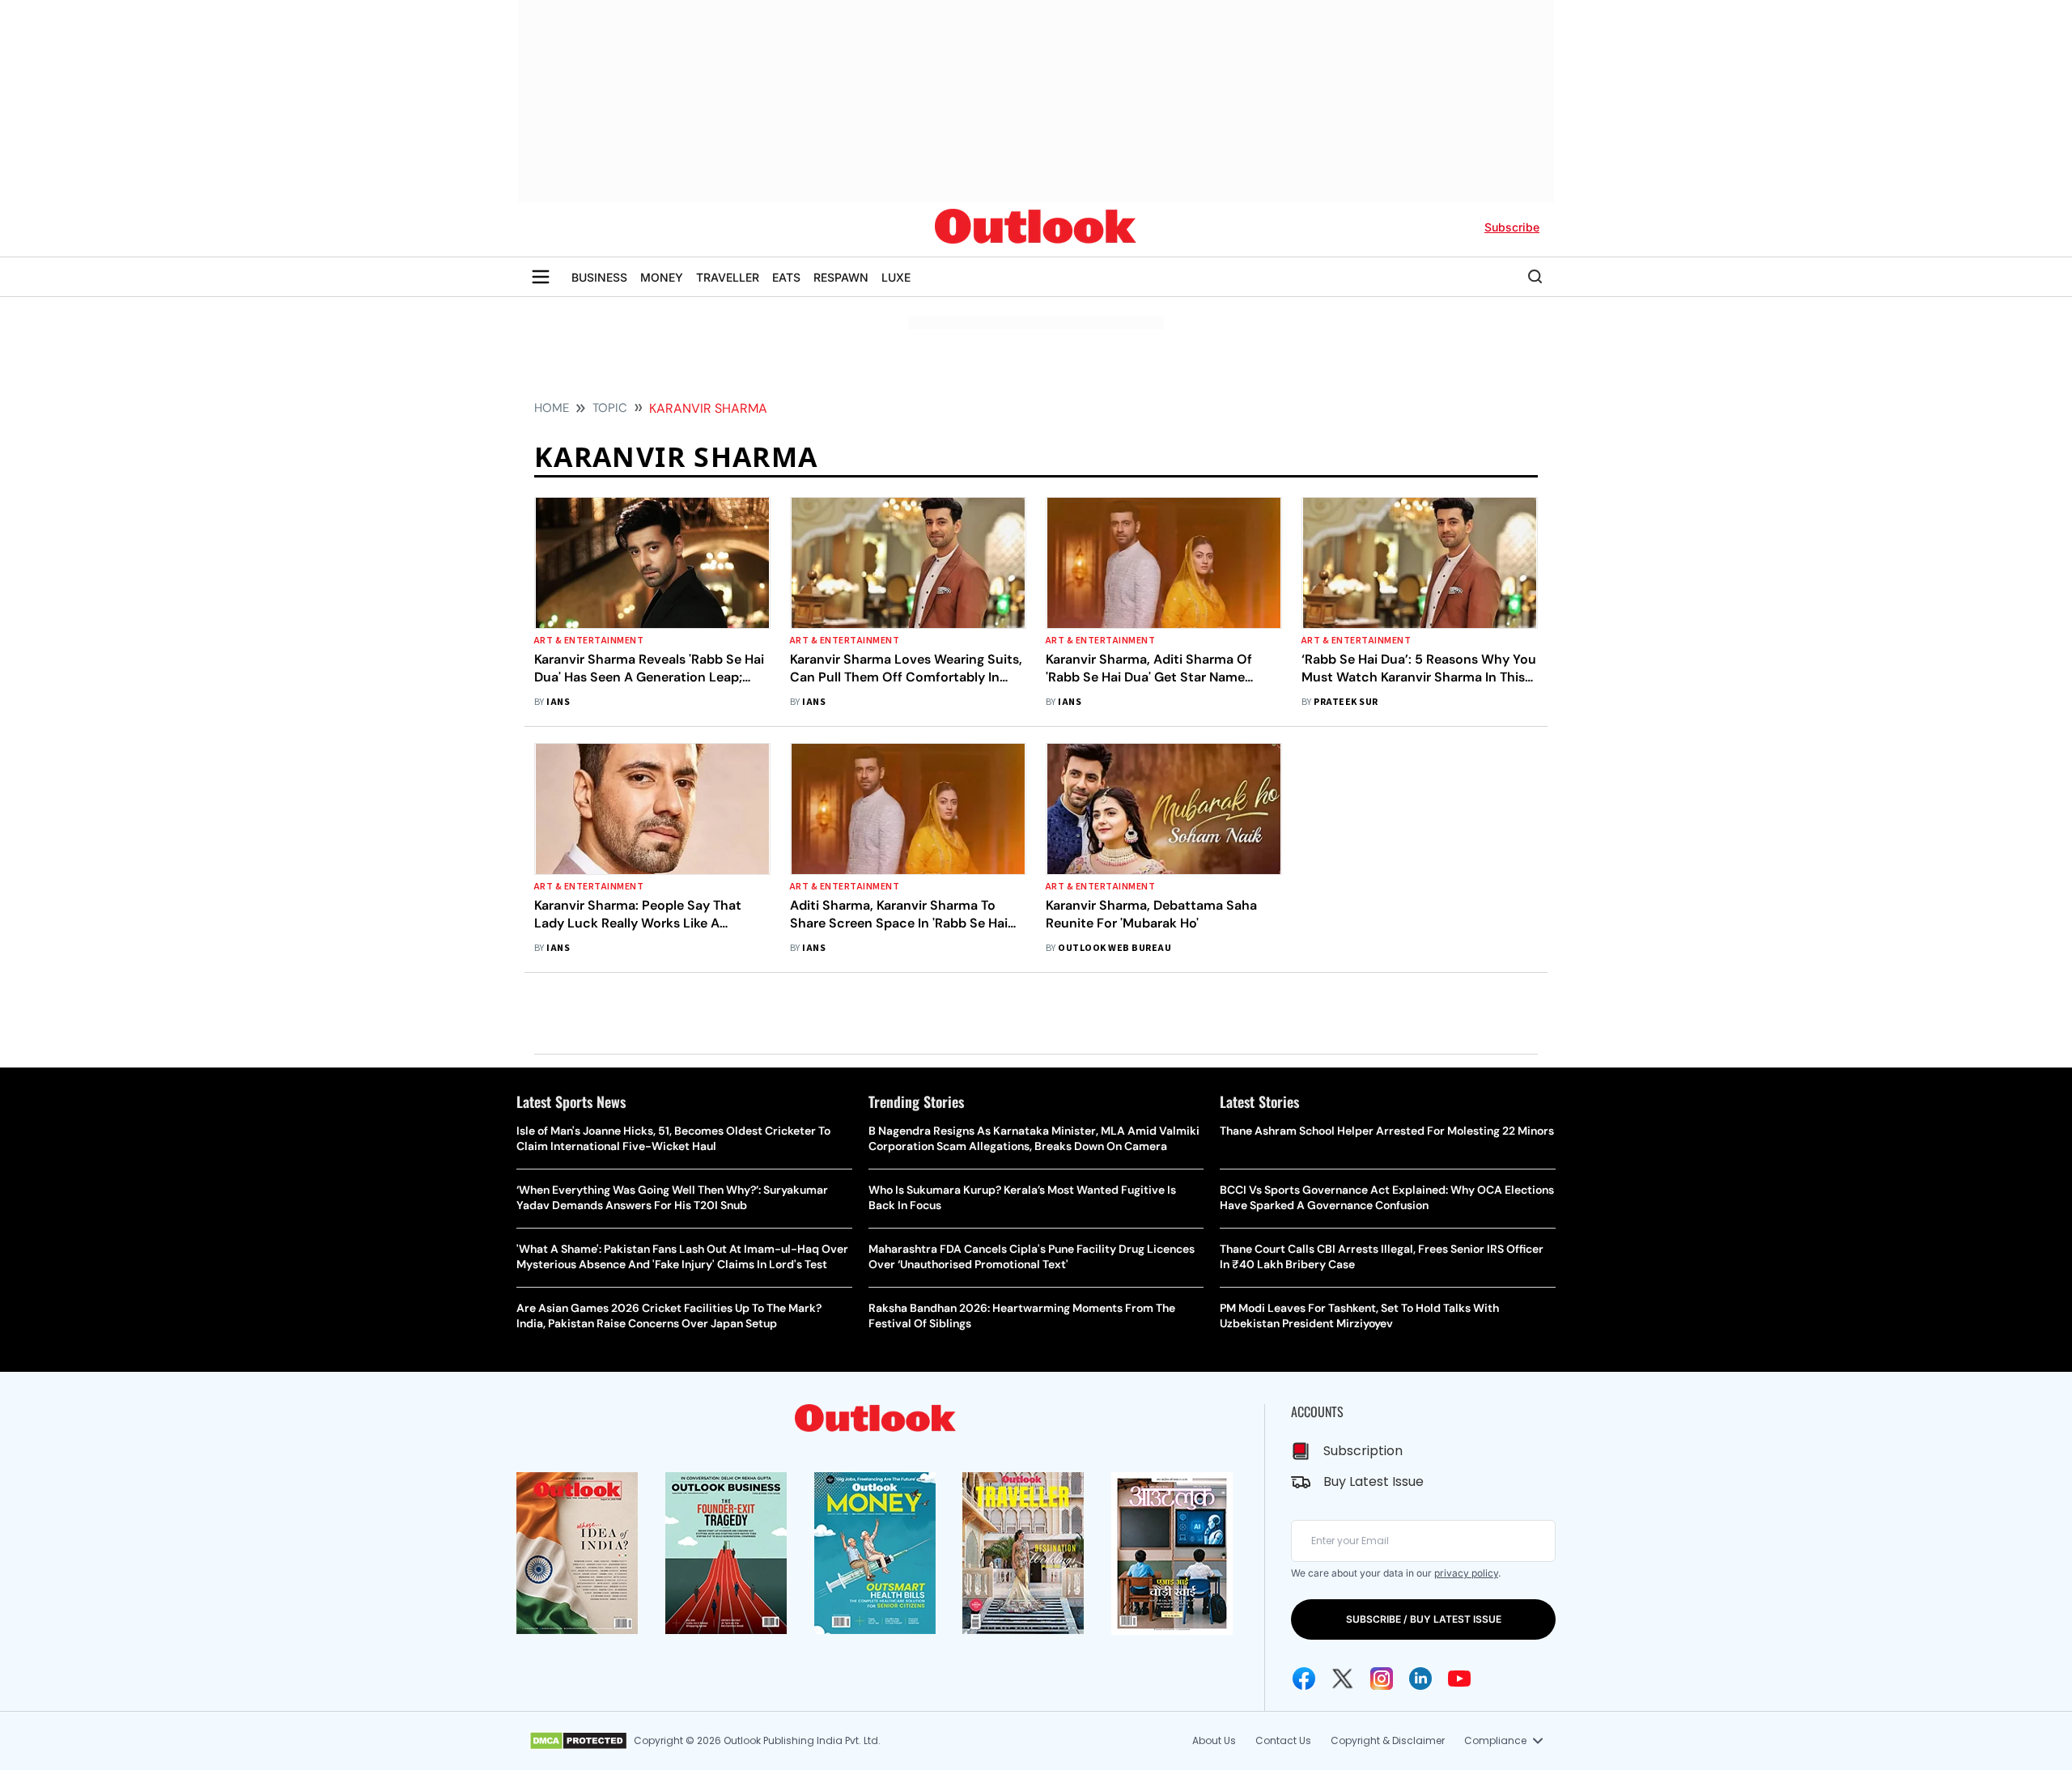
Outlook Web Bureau (1115, 948)
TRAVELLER (728, 277)
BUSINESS (599, 277)
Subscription (1363, 1451)
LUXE (896, 277)
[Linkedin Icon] (1420, 1679)
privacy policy (1466, 1573)
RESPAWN (841, 277)
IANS (558, 702)
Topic (610, 408)
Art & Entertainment (589, 641)
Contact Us (1283, 1740)
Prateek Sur (1346, 702)
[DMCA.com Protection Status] (578, 1741)
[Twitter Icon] (1343, 1679)
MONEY (662, 277)
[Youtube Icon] (1459, 1679)
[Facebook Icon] (1304, 1679)
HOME (552, 408)
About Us (1214, 1740)
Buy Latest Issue (1374, 1481)
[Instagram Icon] (1382, 1679)
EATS (786, 277)
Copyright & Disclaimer (1388, 1740)
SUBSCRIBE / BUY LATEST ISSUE (1424, 1619)
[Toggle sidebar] (541, 277)
